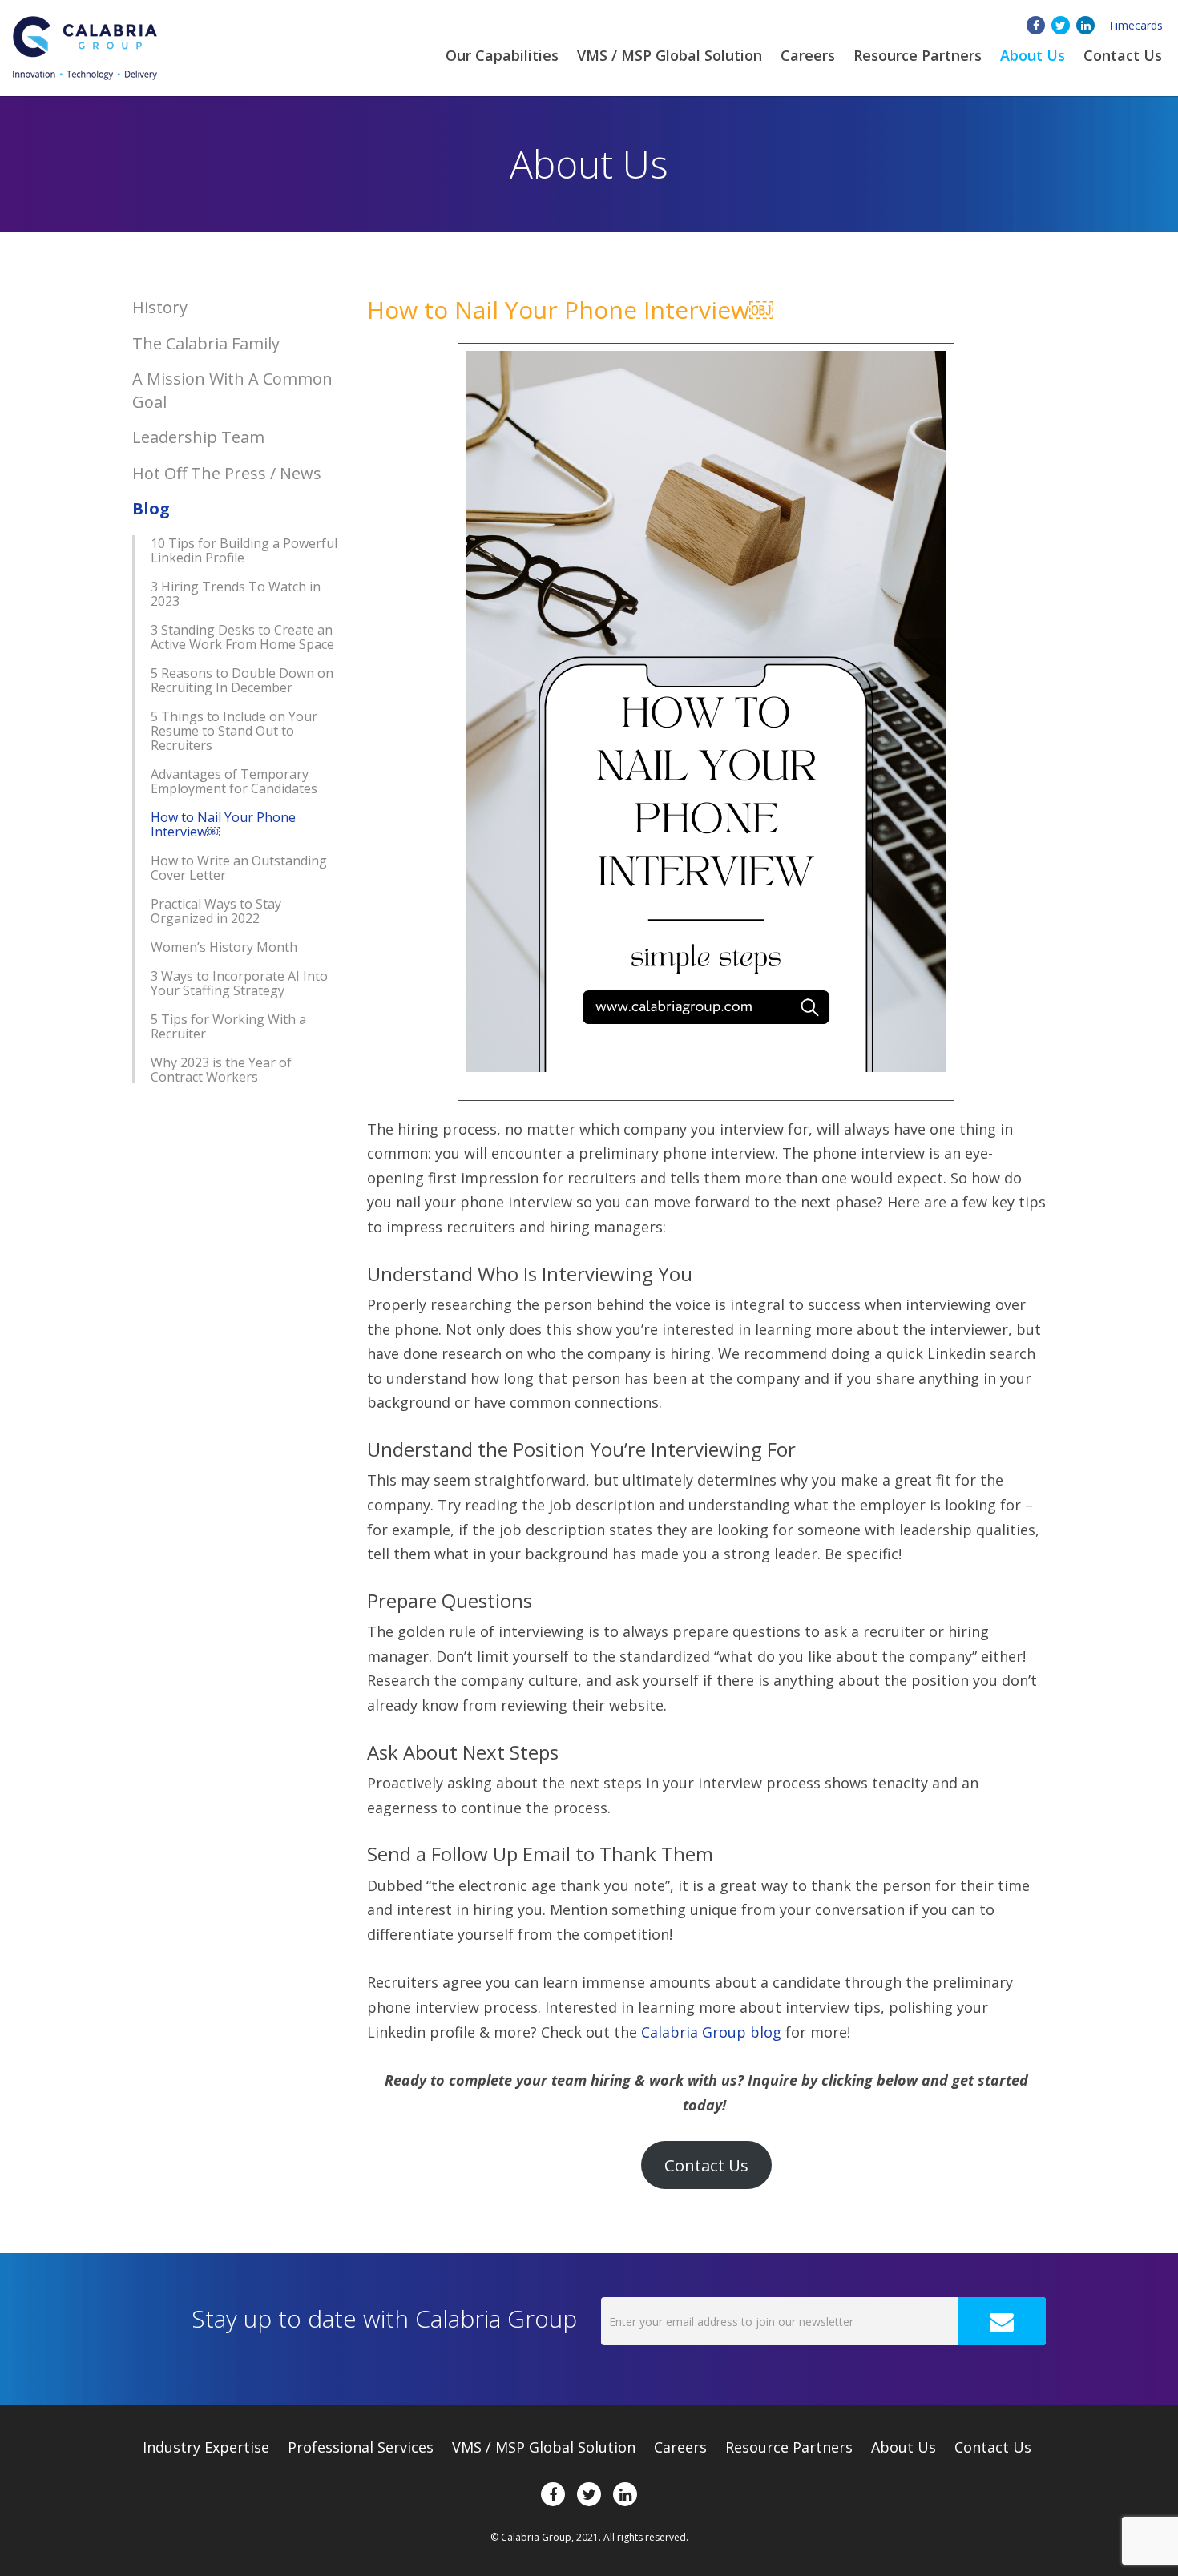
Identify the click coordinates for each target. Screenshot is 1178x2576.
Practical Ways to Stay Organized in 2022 (216, 911)
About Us (904, 2447)
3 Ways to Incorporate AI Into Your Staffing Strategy (239, 983)
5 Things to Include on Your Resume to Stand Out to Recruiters (234, 731)
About (1033, 55)
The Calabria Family (206, 343)
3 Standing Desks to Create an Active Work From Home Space (242, 637)
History (160, 307)
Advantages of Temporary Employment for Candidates (234, 781)
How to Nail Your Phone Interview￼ (223, 824)
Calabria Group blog (711, 2032)
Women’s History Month (224, 947)
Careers (808, 55)
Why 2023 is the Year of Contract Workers (221, 1070)
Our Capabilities (502, 55)
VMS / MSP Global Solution (670, 55)
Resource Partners (918, 55)
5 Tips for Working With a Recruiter (228, 1026)
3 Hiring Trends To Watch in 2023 (236, 594)
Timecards (1136, 25)
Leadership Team (198, 437)
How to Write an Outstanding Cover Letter (239, 868)
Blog (151, 508)
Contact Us (1123, 55)
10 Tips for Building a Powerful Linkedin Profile (244, 550)
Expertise (206, 2447)
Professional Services (361, 2447)
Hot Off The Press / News (227, 473)
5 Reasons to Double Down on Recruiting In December (242, 680)
